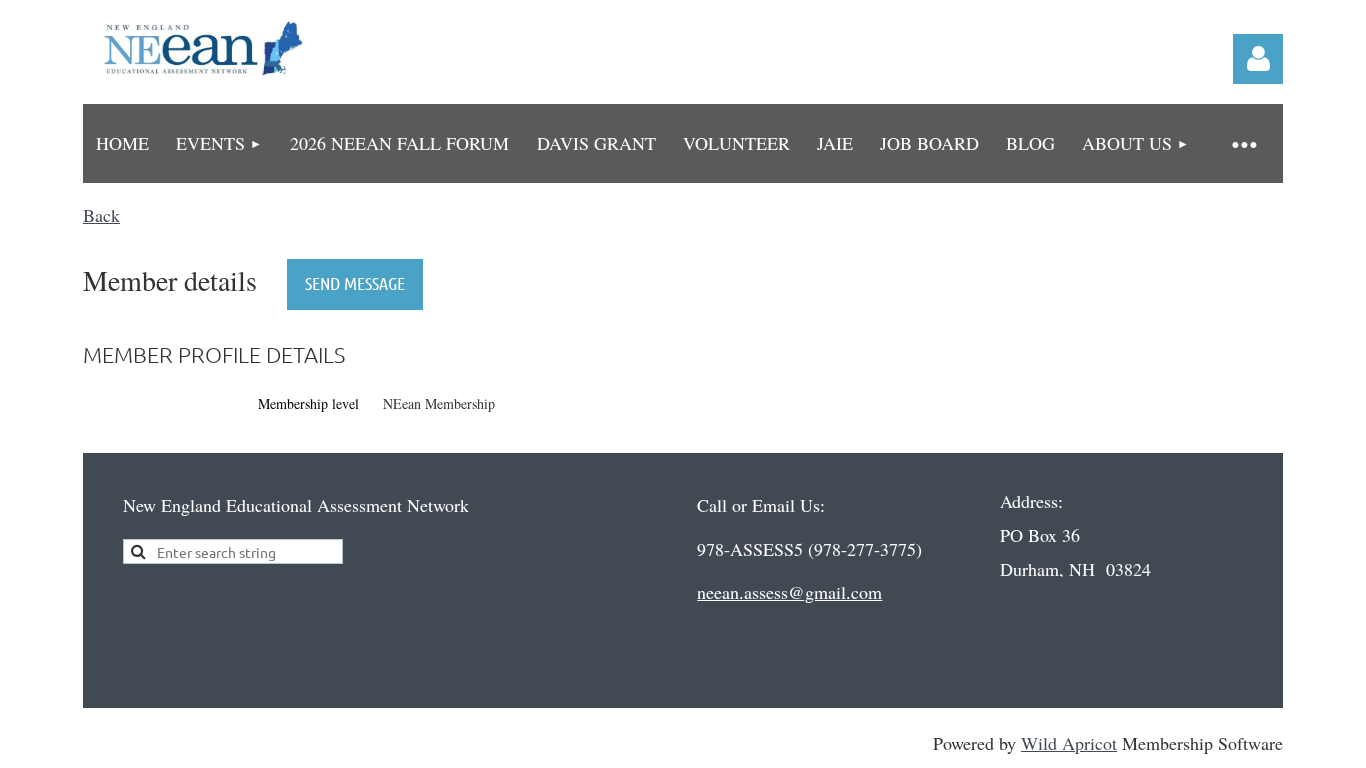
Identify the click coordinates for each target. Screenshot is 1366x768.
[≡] (1243, 143)
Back (101, 215)
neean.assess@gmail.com (789, 592)
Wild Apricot (1069, 743)
